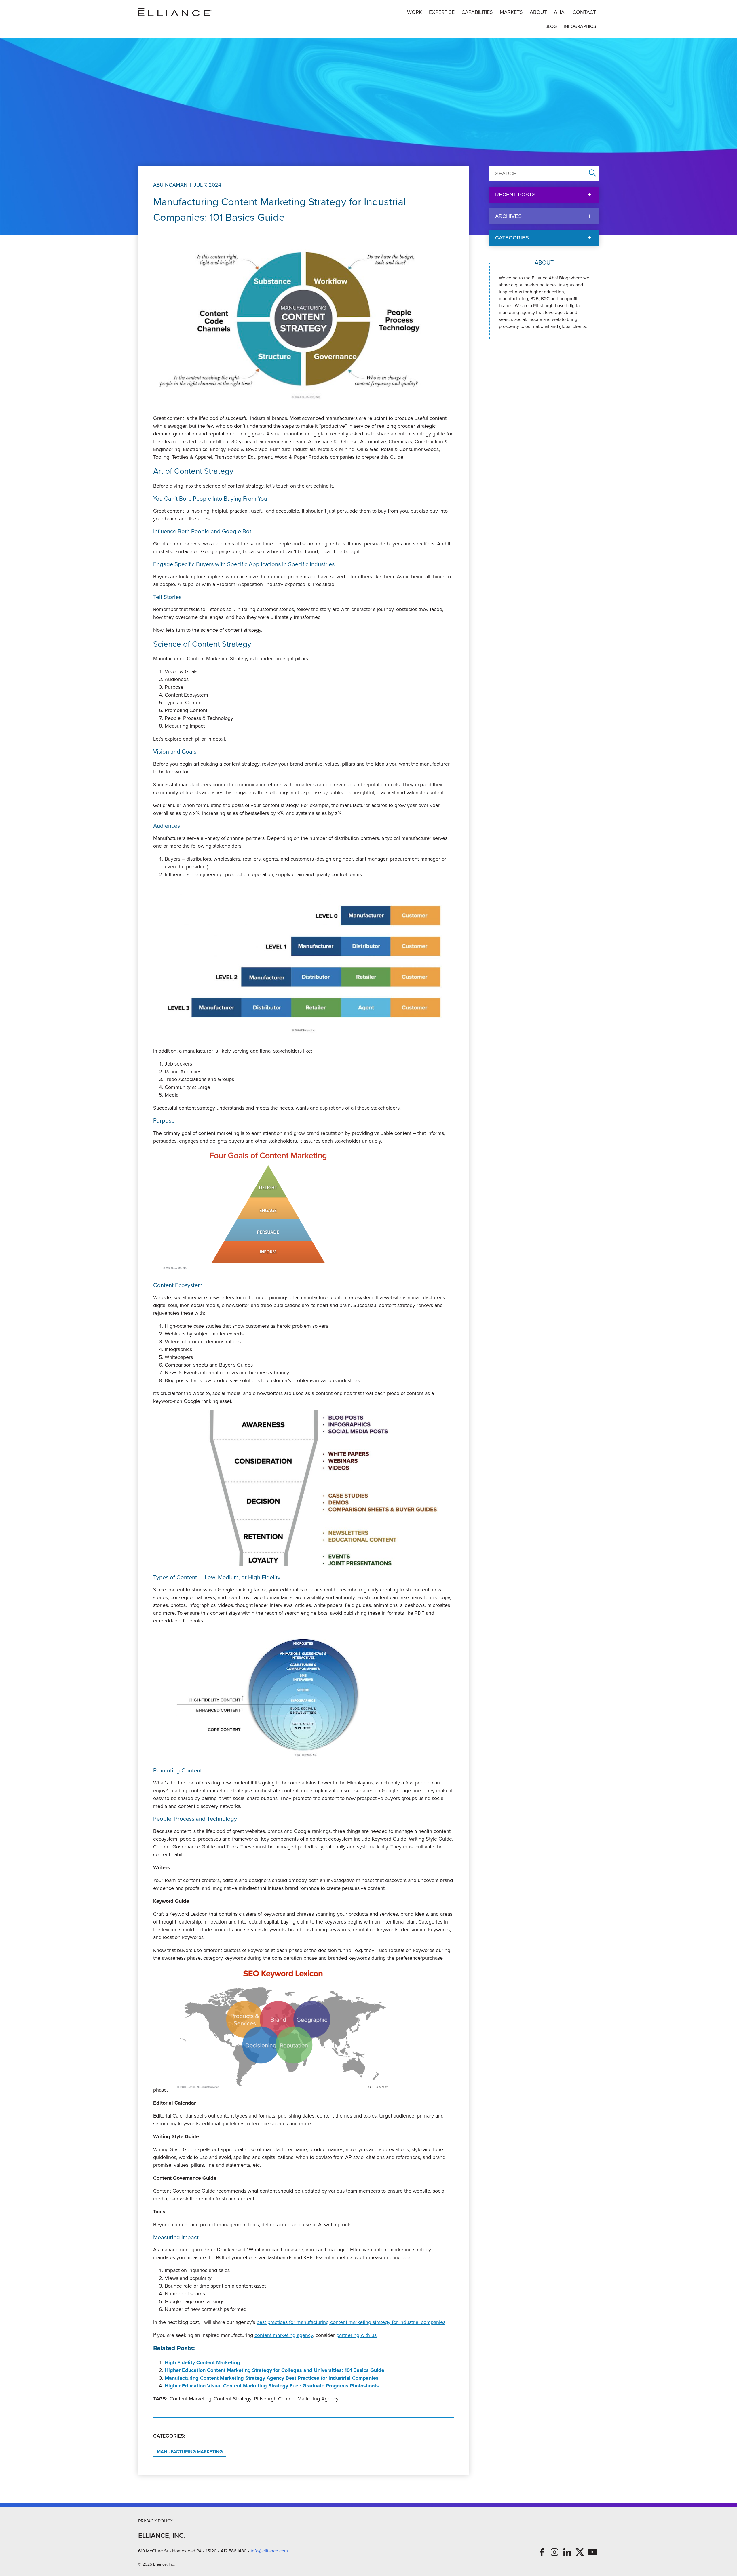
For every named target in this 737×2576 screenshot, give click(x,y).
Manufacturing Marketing (190, 2452)
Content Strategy (233, 2399)
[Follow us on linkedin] (567, 2552)
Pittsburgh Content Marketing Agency (296, 2399)
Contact (584, 12)
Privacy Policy (156, 2521)
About (538, 12)
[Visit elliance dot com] (175, 12)
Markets (511, 12)
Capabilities (477, 12)
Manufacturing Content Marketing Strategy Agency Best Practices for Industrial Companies (272, 2378)
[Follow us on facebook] (542, 2552)
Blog (551, 26)
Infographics (580, 26)
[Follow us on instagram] (554, 2552)
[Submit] (592, 173)
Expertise (442, 12)
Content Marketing (190, 2399)
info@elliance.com (269, 2551)
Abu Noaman (170, 185)
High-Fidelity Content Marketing (202, 2362)
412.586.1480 (234, 2551)
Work (415, 12)
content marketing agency (284, 2335)
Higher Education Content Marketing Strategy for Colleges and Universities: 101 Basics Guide (275, 2370)
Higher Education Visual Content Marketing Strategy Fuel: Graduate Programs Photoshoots (272, 2386)
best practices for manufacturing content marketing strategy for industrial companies (351, 2322)
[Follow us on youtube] (592, 2552)
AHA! (560, 12)
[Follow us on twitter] (580, 2552)
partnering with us (356, 2335)
